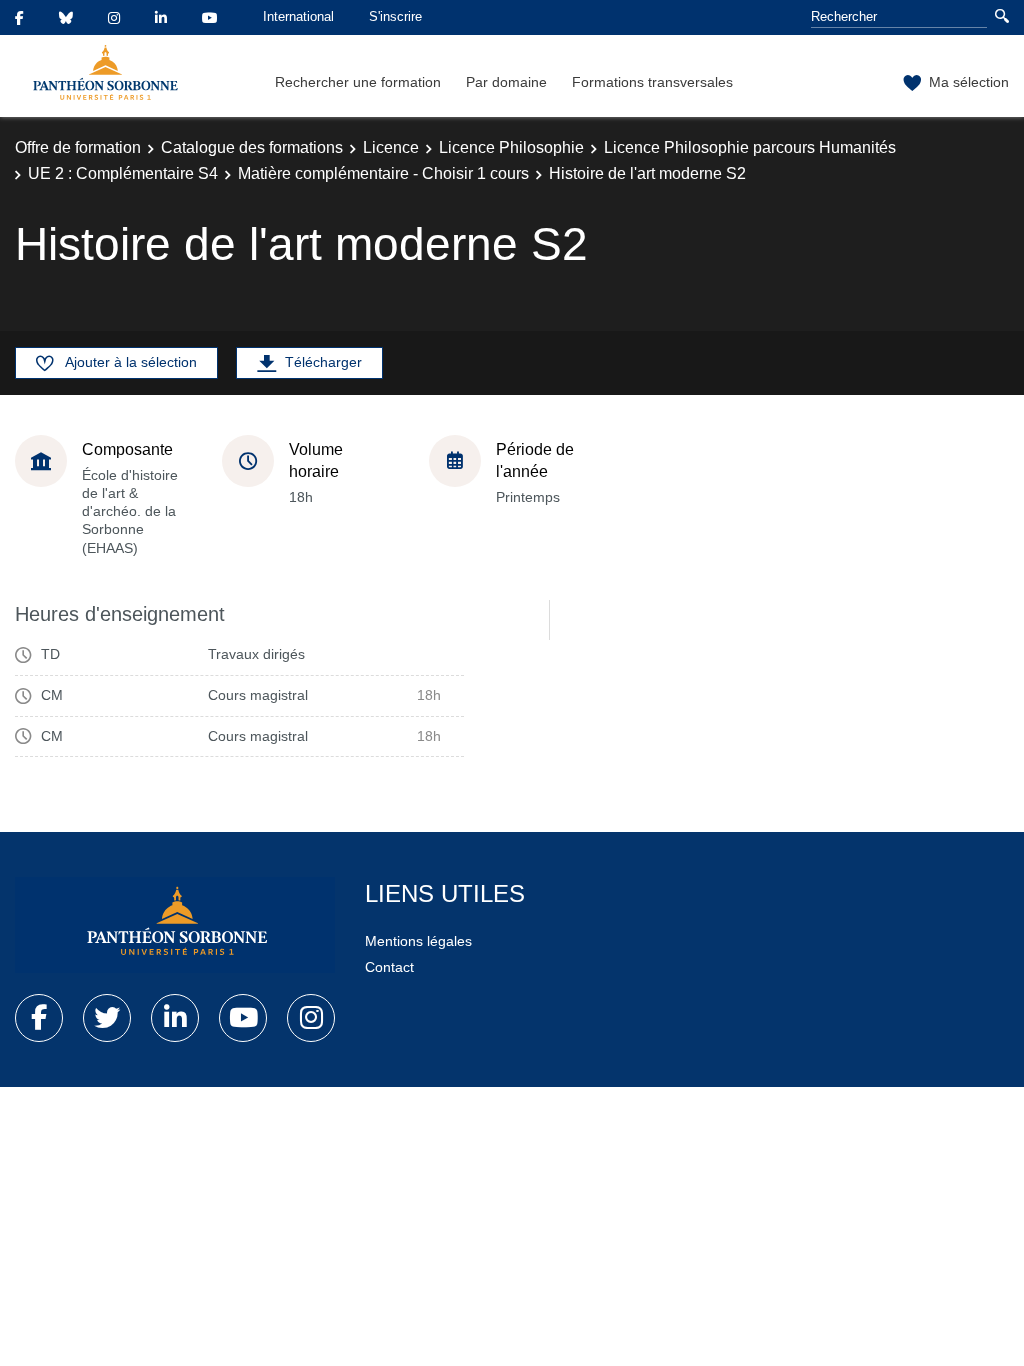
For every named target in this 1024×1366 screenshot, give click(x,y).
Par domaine (506, 82)
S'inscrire (395, 16)
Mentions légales (418, 941)
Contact (389, 967)
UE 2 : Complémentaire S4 (123, 173)
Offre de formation (78, 147)
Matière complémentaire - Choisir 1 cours (383, 173)
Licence (391, 147)
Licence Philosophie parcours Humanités (750, 147)
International (298, 16)
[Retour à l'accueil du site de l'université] (175, 925)
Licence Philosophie (511, 147)
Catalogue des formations (252, 147)
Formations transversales (652, 82)
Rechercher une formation (358, 82)
